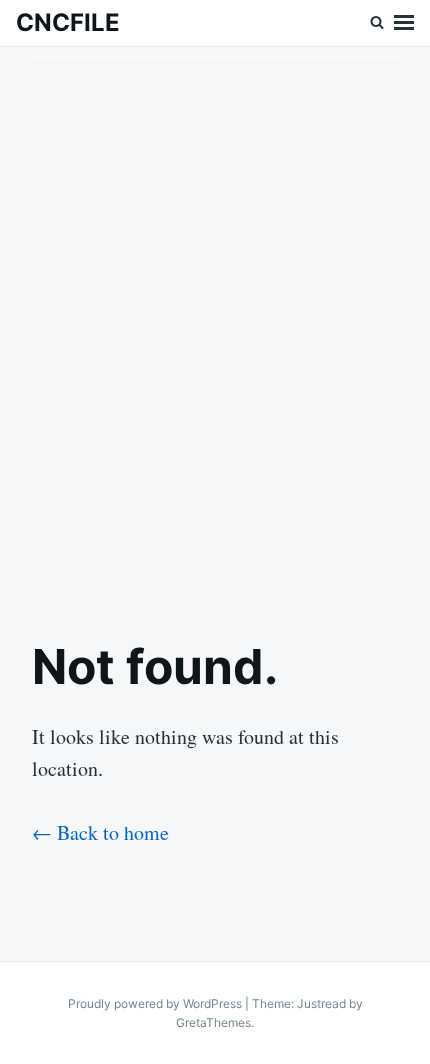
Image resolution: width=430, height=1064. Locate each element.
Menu (404, 23)
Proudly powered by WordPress (156, 1003)
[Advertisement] (215, 326)
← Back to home (100, 832)
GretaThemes (213, 1022)
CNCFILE (68, 22)
